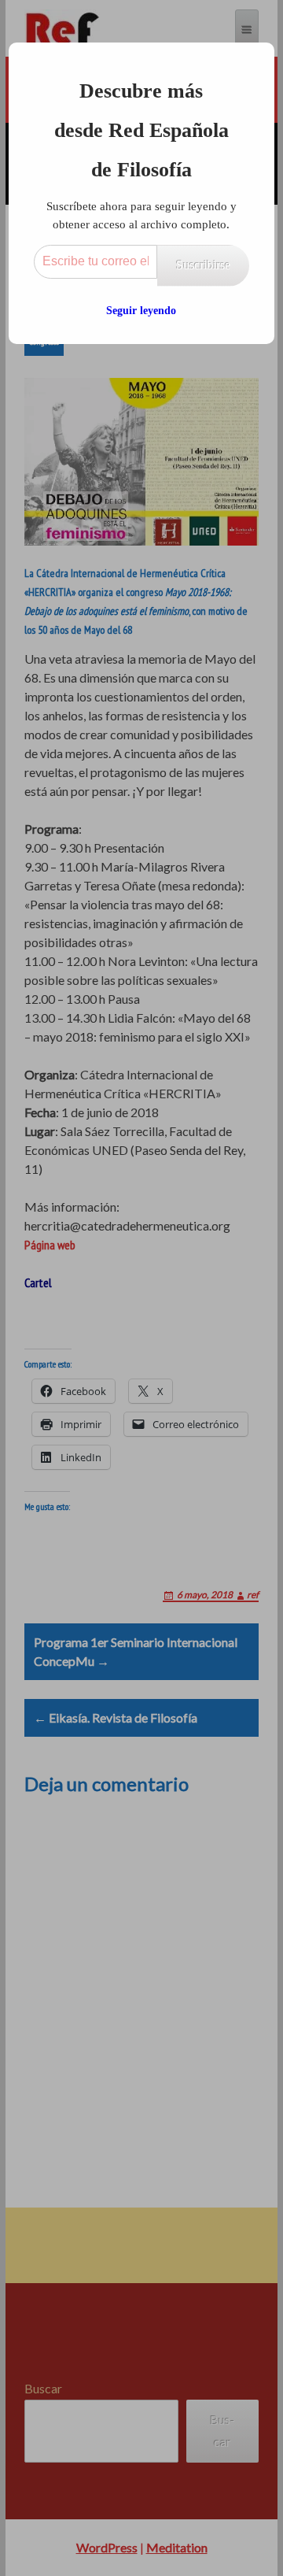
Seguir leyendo (141, 311)
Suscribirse (203, 265)
